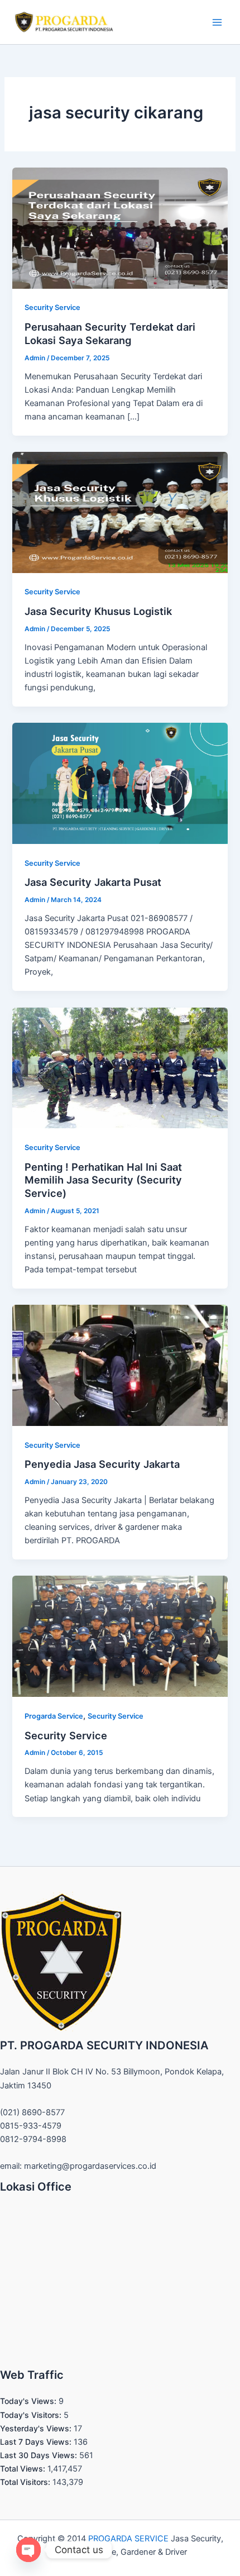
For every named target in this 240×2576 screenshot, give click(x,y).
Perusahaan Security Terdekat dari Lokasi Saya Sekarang (110, 333)
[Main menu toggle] (217, 22)
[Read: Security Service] (120, 1636)
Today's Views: (29, 2401)
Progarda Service (54, 1716)
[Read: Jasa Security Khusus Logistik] (120, 512)
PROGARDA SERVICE (128, 2539)
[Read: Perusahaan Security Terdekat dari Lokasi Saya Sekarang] (120, 227)
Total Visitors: (26, 2482)
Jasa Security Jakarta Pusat (93, 882)
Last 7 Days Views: (37, 2442)
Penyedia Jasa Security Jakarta (102, 1464)
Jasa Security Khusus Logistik (98, 611)
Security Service (52, 307)
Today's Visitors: (32, 2415)
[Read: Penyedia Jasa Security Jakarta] (120, 1365)
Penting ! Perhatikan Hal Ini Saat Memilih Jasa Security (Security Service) (103, 1180)
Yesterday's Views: (37, 2428)
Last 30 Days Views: (40, 2455)
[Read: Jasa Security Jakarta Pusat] (120, 783)
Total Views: (24, 2468)
